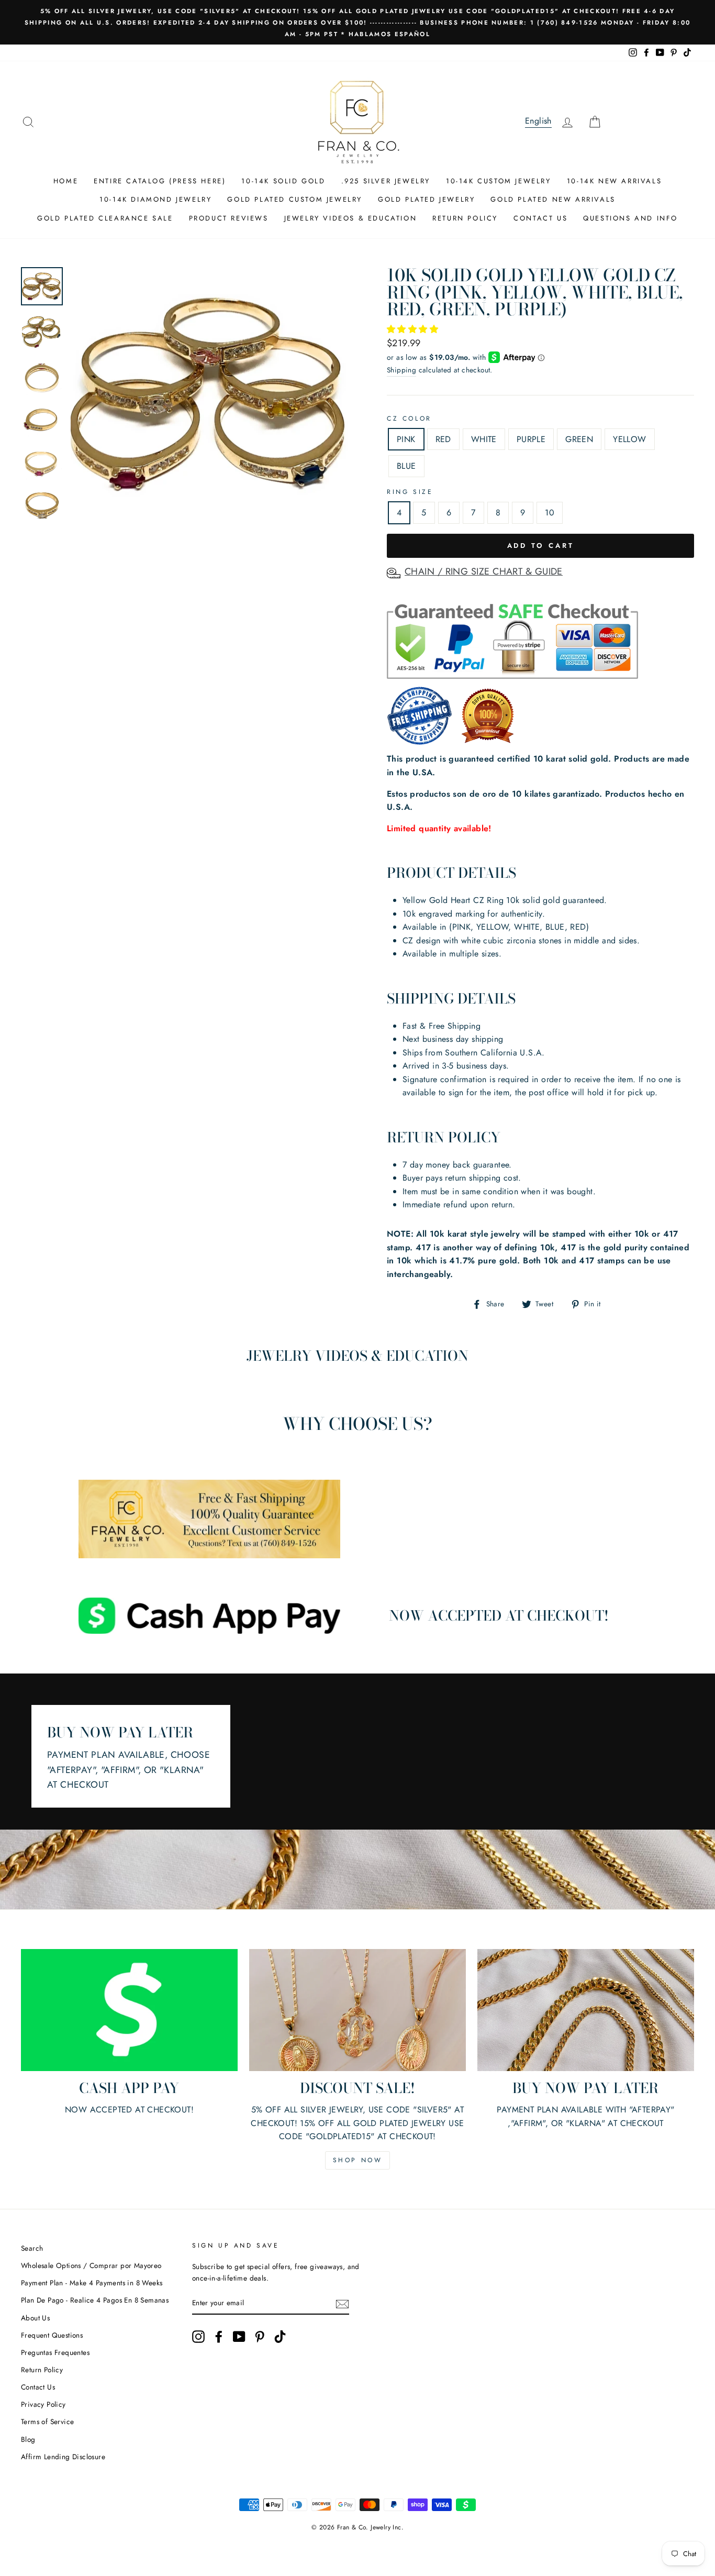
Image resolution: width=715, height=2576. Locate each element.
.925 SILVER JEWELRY (386, 181)
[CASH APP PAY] (129, 2010)
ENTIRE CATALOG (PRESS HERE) (160, 181)
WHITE (484, 439)
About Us (35, 2318)
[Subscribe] (342, 2303)
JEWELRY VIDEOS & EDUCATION (351, 218)
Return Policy (42, 2370)
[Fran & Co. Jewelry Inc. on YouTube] (239, 2337)
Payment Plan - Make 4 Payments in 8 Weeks (92, 2283)
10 (550, 513)
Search (32, 2248)
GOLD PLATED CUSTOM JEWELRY (295, 199)
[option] (357, 22)
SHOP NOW (358, 2160)
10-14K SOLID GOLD (283, 181)
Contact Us (38, 2387)
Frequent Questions (52, 2335)
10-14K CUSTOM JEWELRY (499, 181)
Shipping (401, 370)
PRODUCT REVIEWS (229, 218)
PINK (406, 439)
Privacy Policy (43, 2404)
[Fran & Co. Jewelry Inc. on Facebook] (219, 2337)
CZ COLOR (409, 419)
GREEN (579, 439)
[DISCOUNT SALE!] (357, 2010)
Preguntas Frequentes (55, 2352)
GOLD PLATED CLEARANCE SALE (105, 218)
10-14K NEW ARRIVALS (614, 181)
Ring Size (410, 492)
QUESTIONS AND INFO (630, 218)
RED (443, 439)
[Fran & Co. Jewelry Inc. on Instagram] (198, 2337)
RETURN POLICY (465, 218)
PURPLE (531, 439)
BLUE (406, 466)
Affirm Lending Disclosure (63, 2457)
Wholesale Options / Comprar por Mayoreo (91, 2265)
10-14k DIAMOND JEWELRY (155, 199)
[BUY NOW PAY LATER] (586, 2010)
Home (66, 181)
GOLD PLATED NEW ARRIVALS (553, 199)
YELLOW (629, 439)
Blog (28, 2439)
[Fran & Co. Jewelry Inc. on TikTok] (280, 2337)
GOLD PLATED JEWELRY (426, 199)
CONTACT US (540, 218)
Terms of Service (47, 2421)
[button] (414, 329)
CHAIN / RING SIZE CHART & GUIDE (484, 571)
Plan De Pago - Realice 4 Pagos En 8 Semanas (95, 2300)
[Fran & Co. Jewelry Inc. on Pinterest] (260, 2337)
